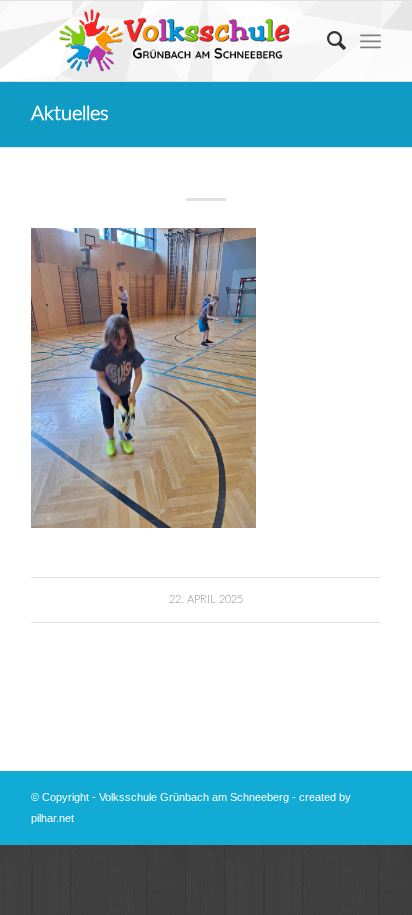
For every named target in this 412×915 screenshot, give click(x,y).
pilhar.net (52, 818)
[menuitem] (326, 41)
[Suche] (326, 41)
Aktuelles (70, 114)
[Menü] (370, 41)
